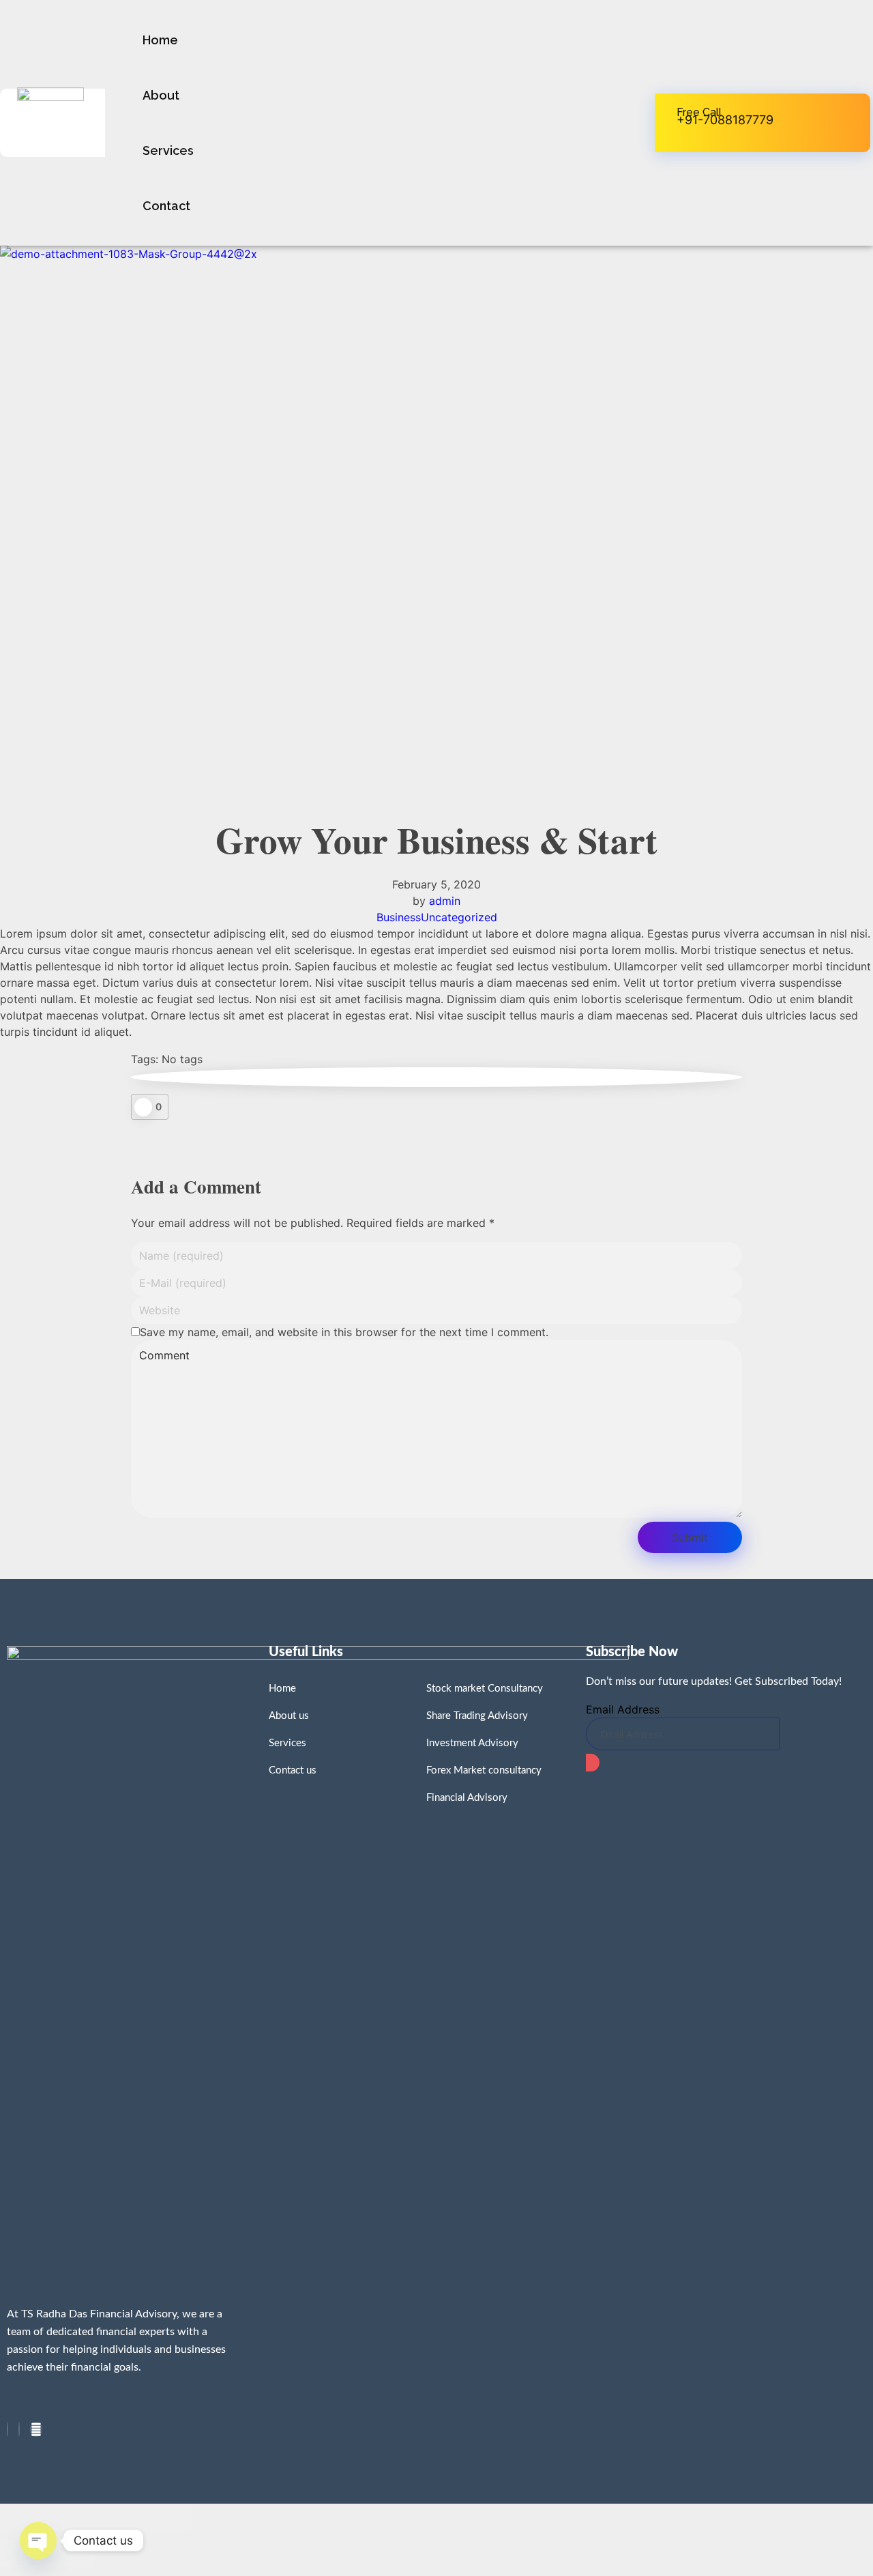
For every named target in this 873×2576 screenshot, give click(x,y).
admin (445, 901)
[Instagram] (19, 2429)
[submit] (593, 1763)
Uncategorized (459, 917)
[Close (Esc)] (24, 2517)
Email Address (623, 1709)
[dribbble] (36, 2429)
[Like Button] (143, 1107)
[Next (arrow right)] (72, 2553)
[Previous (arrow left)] (24, 2553)
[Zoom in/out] (167, 2517)
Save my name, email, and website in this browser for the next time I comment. (344, 1332)
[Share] (72, 2517)
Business (399, 917)
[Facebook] (8, 2429)
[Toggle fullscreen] (119, 2517)
